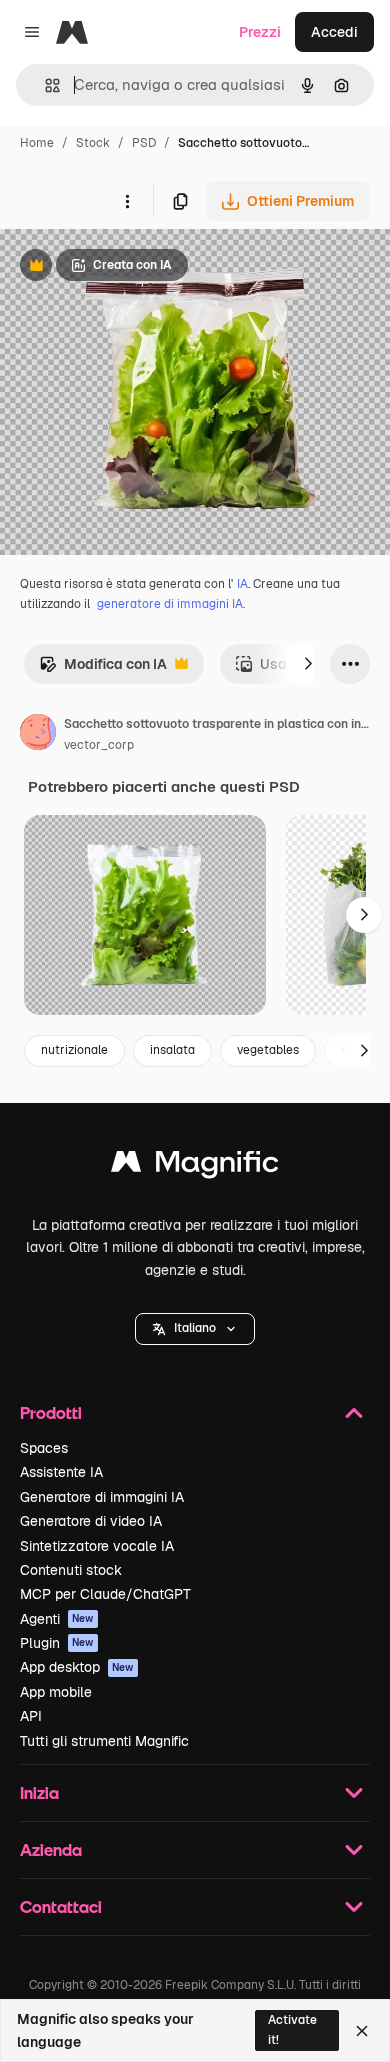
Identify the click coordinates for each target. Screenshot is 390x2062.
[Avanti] (308, 664)
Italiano (195, 1328)
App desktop (77, 1667)
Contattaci (61, 1906)
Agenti (57, 1619)
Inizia (39, 1792)
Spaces (44, 1448)
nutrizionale (74, 1050)
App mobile (56, 1692)
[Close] (362, 2031)
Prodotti (51, 1412)
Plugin (57, 1643)
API (31, 1716)
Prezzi (260, 32)
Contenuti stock (71, 1570)
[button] (195, 1329)
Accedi (334, 32)
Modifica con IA (103, 669)
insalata (172, 1050)
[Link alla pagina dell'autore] (38, 735)
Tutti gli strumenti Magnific (104, 1741)
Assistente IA (61, 1472)
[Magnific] (195, 1166)
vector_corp (99, 745)
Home (37, 143)
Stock (93, 143)
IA (242, 584)
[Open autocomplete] (44, 85)
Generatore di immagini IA (102, 1497)
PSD (144, 143)
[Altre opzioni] (127, 201)
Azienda (51, 1849)
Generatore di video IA (91, 1521)
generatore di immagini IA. (171, 604)
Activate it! (292, 2029)
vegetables (268, 1050)
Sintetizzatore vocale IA (97, 1546)
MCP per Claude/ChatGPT (105, 1594)
